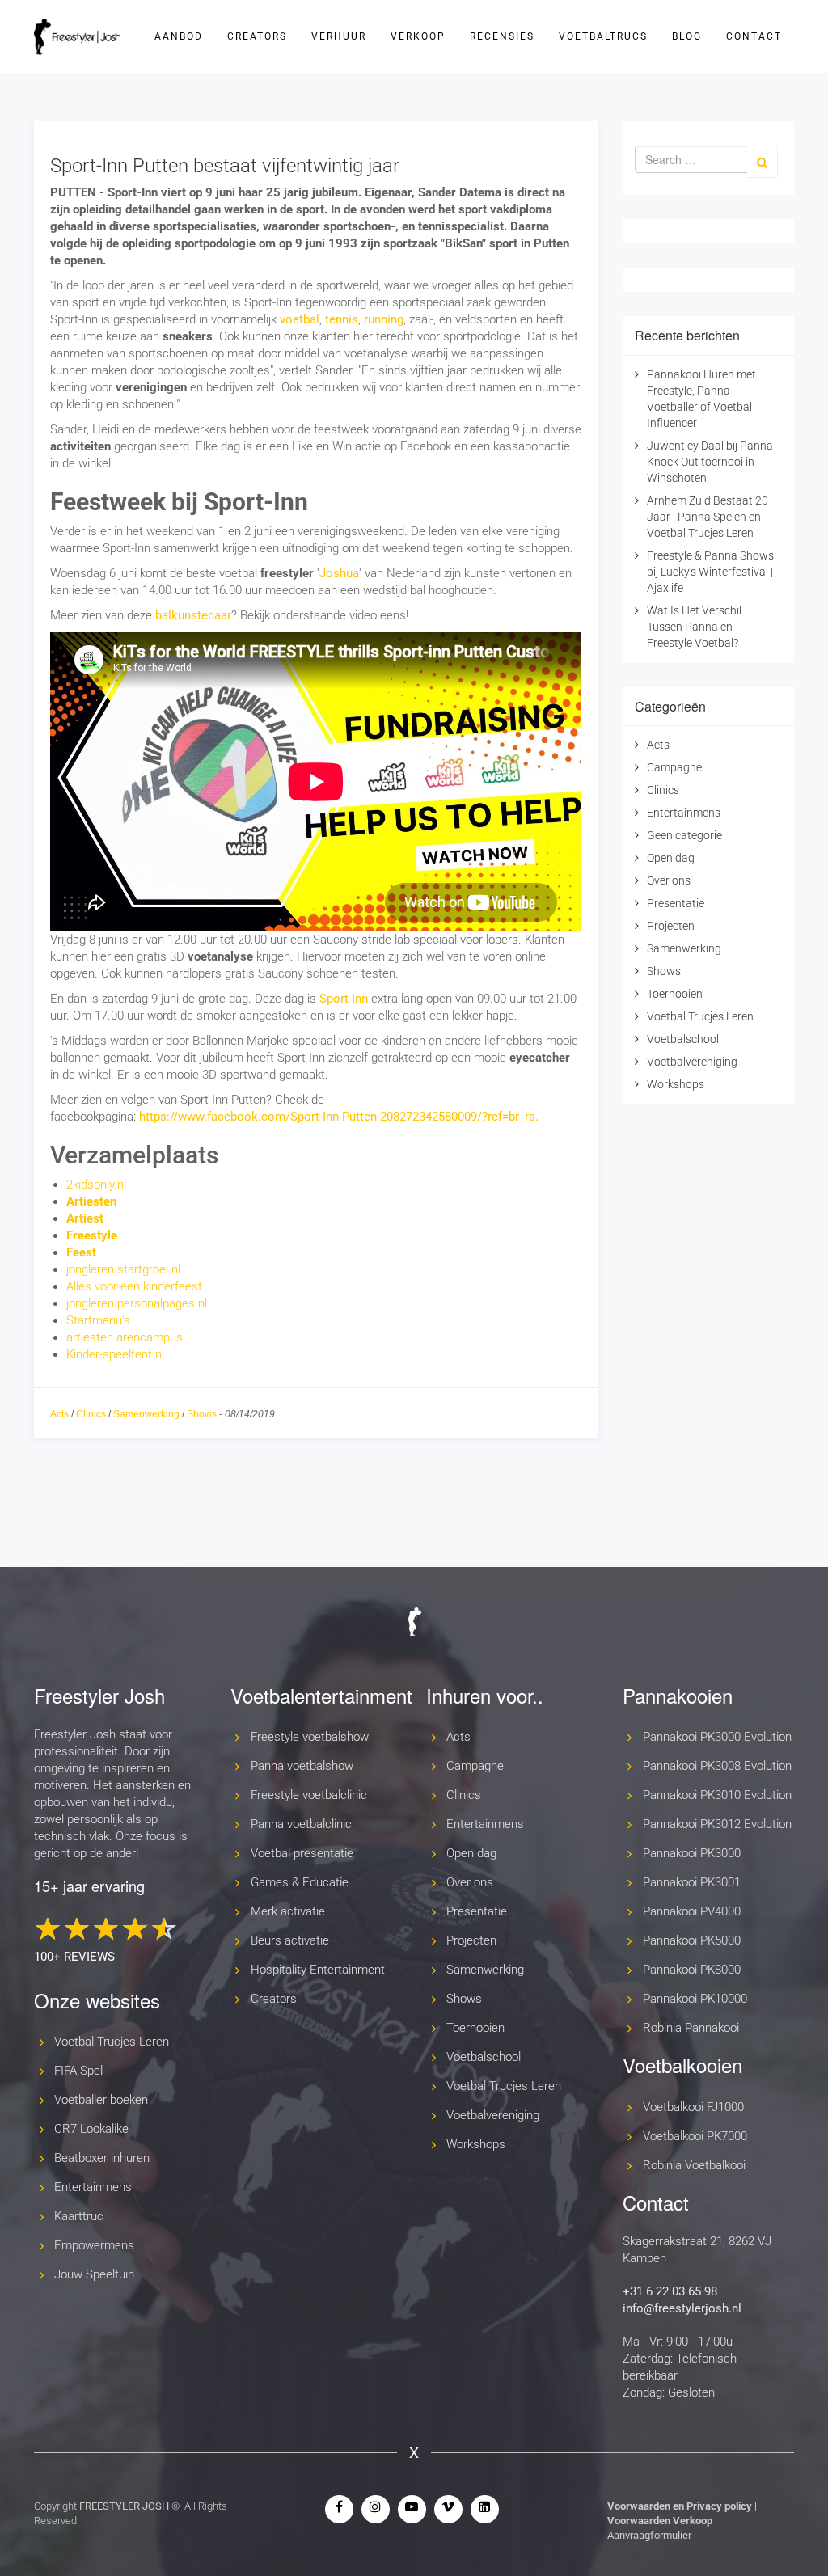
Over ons (669, 880)
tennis (342, 319)
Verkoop (418, 36)
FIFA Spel (78, 2071)
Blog (687, 36)
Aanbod (179, 36)
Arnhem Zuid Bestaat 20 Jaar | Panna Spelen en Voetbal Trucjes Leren (708, 517)
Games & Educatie (300, 1882)
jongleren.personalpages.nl (137, 1303)
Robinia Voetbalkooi (694, 2165)
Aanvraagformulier (649, 2535)
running (384, 319)
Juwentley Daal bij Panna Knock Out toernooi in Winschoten (710, 462)
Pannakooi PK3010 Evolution (717, 1795)
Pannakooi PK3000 (692, 1853)
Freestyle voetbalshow (310, 1737)
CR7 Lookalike (91, 2129)
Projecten (671, 926)
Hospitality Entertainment (318, 1970)
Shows (202, 1414)
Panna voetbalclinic (301, 1824)
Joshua (339, 573)
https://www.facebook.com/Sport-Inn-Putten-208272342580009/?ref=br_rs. (339, 1117)
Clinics (91, 1414)
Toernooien (675, 994)
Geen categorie (684, 835)
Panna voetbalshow (302, 1766)
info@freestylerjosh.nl (682, 2308)
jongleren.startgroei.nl (123, 1269)
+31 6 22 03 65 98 (670, 2291)
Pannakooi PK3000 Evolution (717, 1737)
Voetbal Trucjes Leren (700, 1016)
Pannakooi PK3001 (692, 1882)
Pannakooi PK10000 (695, 1999)
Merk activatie (288, 1911)
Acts (59, 1414)
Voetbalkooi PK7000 (695, 2136)
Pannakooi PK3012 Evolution (717, 1824)
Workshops (676, 1084)
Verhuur (339, 36)
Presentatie (676, 903)
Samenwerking (146, 1414)
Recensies (502, 36)
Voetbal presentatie (302, 1853)
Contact (754, 36)
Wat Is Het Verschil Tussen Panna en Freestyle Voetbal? (694, 627)
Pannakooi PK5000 (692, 1940)
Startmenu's (98, 1320)
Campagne (674, 767)
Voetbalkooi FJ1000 (693, 2107)
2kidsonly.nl (96, 1185)
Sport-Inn (344, 999)
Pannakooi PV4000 (692, 1911)
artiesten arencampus (125, 1337)
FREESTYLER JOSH (124, 2506)
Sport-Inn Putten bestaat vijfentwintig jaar (225, 166)
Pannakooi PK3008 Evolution (717, 1766)
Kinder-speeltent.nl (115, 1354)
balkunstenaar (193, 615)
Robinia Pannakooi (691, 2028)
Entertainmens (684, 813)
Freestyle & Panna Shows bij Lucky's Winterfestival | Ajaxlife (710, 572)
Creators (257, 36)
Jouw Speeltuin (94, 2274)
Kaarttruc (79, 2216)
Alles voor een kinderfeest (134, 1286)
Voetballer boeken (101, 2100)
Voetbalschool (683, 1039)
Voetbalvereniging (692, 1062)
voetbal (300, 319)
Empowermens (94, 2245)
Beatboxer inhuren (102, 2158)
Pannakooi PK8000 (692, 1970)
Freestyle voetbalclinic (309, 1795)
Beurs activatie (290, 1940)
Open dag (671, 858)
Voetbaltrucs (603, 36)
